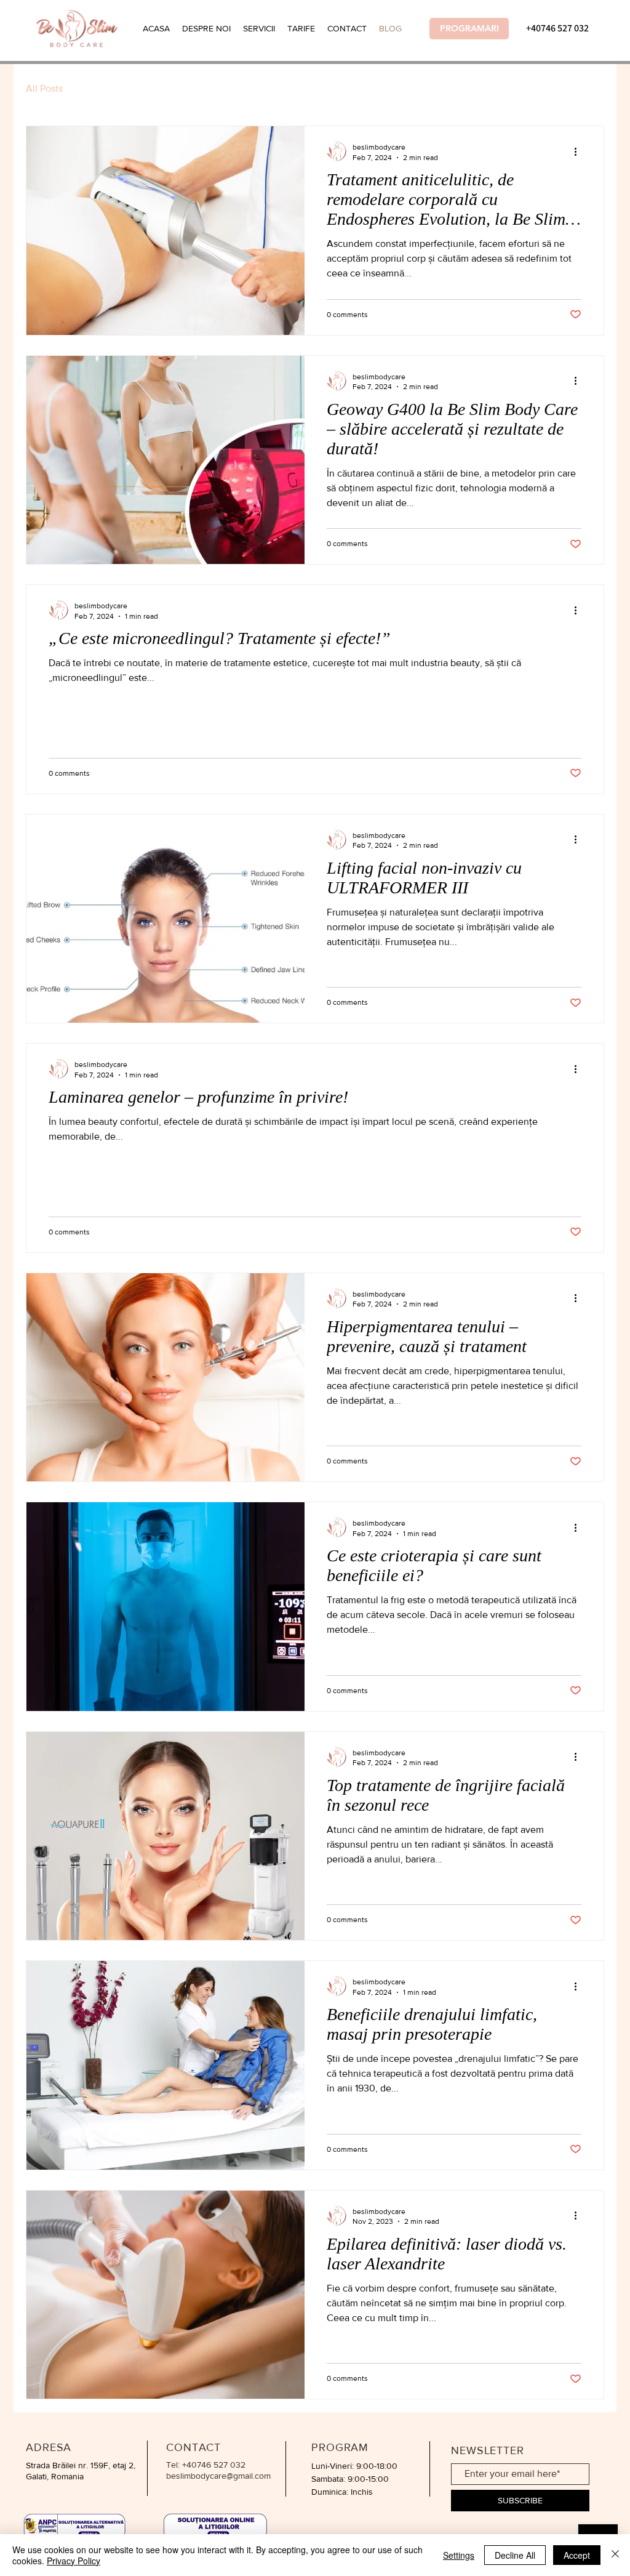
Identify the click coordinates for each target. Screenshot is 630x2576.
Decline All (515, 2555)
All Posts (44, 88)
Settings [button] (459, 2555)
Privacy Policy (74, 2561)
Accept (577, 2555)
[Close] (615, 2555)
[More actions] (580, 151)
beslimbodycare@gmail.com (218, 2476)
